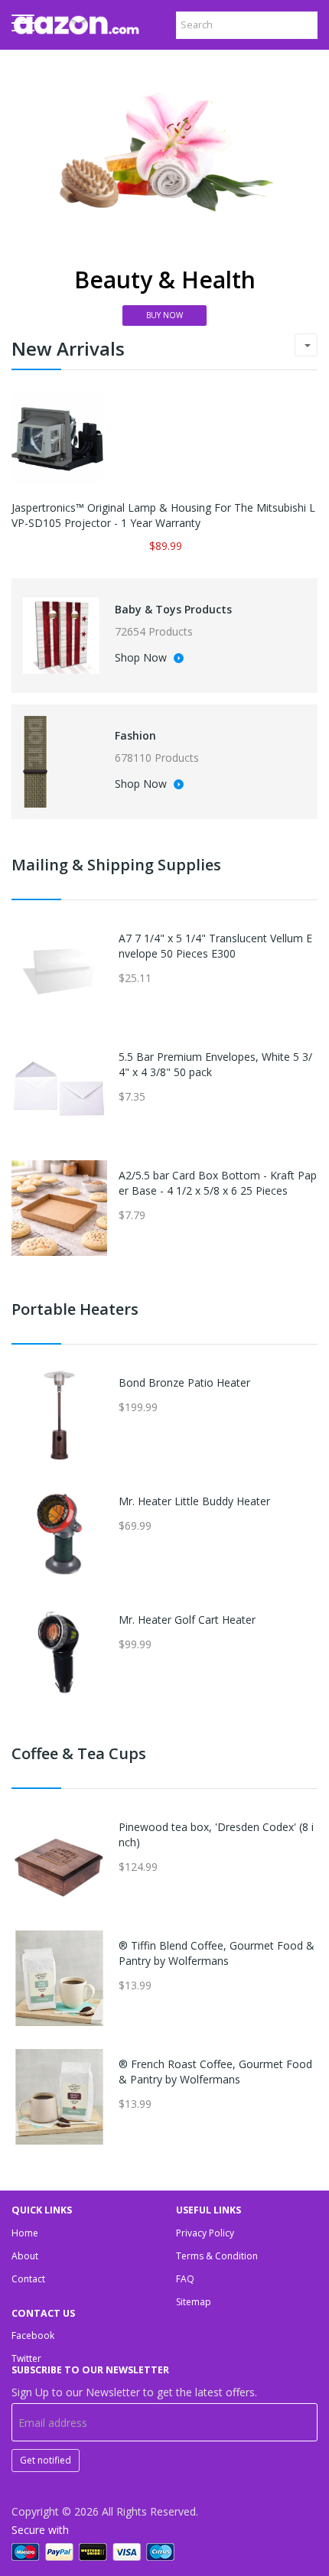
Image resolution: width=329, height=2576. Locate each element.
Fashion (135, 735)
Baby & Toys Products (173, 609)
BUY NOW (164, 315)
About (25, 2256)
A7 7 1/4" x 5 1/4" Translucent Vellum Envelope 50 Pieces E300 (215, 946)
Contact (28, 2279)
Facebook (33, 2335)
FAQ (185, 2279)
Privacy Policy (205, 2233)
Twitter (26, 2358)
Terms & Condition (217, 2256)
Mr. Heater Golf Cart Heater (187, 1620)
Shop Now (142, 659)
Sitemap (194, 2302)
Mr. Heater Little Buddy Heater (194, 1501)
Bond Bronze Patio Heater (184, 1382)
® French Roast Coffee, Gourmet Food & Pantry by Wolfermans (215, 2072)
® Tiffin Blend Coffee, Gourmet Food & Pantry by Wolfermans (217, 1953)
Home (25, 2233)
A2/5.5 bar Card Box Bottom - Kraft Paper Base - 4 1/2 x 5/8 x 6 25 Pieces (218, 1183)
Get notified (46, 2460)
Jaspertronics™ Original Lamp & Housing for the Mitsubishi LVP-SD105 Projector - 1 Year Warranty (163, 515)
